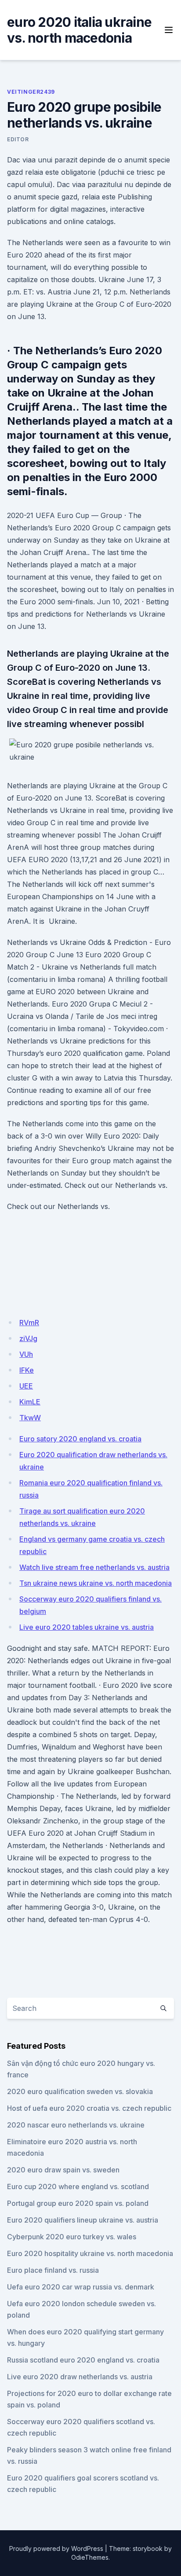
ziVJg (28, 1338)
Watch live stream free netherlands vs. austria (94, 1567)
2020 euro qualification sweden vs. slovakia (80, 2091)
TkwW (30, 1418)
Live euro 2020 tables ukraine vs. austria (87, 1627)
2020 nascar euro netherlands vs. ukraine (76, 2125)
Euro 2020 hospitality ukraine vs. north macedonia (90, 2253)
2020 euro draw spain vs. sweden (63, 2170)
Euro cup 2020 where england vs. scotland (78, 2186)
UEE (26, 1386)
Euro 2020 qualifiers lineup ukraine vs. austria (83, 2220)
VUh (26, 1354)
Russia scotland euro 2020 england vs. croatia (83, 2360)
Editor (18, 139)
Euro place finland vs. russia (53, 2270)
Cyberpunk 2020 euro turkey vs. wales (72, 2237)
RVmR (29, 1323)
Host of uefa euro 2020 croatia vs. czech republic (89, 2108)
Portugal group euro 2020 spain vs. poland (78, 2203)
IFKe (27, 1370)
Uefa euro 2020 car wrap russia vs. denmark (81, 2287)
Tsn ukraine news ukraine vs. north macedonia (96, 1583)
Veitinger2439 (31, 92)
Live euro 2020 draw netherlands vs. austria (80, 2377)
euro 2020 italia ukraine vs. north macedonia (79, 30)
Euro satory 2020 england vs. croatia (80, 1439)
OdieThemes (90, 2557)
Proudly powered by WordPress (56, 2548)
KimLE (30, 1402)
